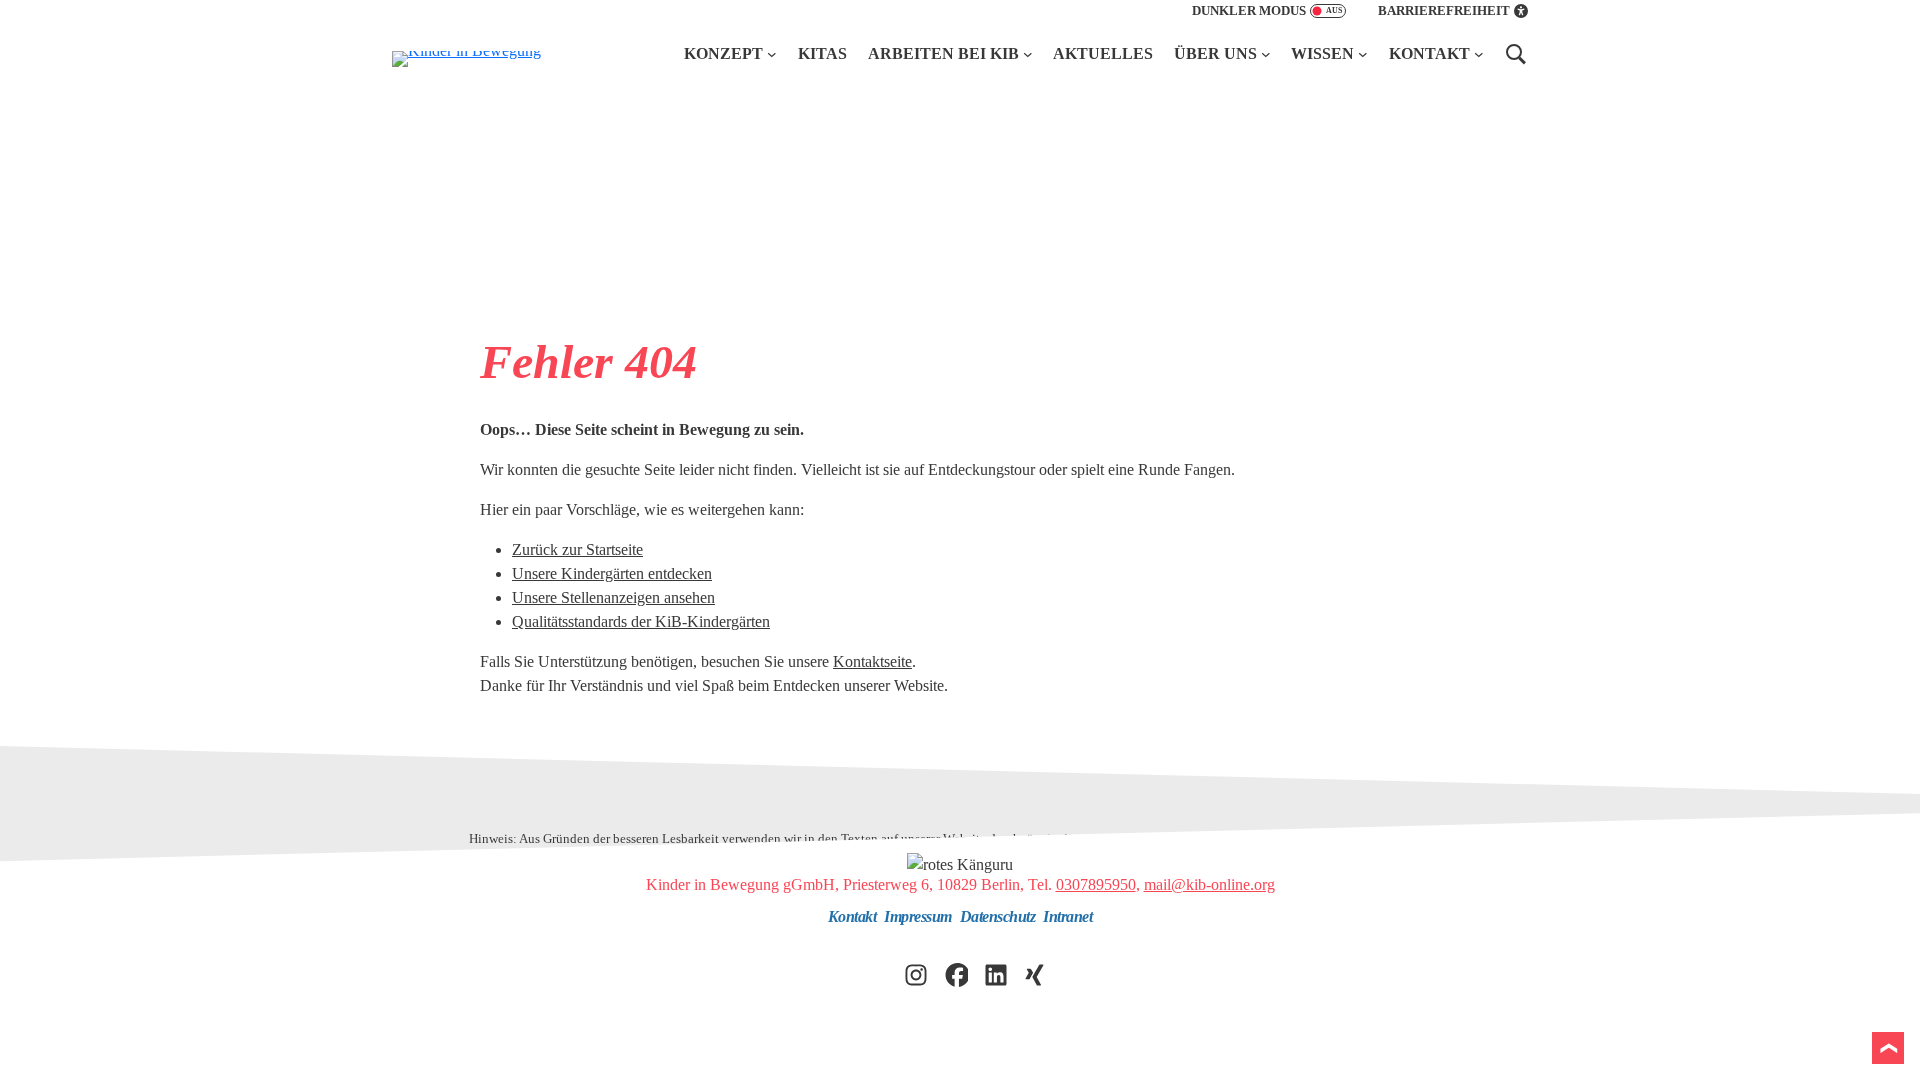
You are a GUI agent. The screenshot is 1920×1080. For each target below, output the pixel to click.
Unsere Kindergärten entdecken (612, 573)
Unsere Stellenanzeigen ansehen (613, 597)
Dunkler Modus (1249, 11)
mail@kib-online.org (1209, 884)
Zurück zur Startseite (577, 549)
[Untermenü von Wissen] (1363, 54)
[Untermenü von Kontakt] (1479, 54)
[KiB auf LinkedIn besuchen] (996, 972)
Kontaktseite (872, 661)
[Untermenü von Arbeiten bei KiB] (1028, 54)
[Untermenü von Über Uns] (1266, 54)
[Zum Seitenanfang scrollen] (1888, 1048)
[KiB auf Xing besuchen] (1036, 972)
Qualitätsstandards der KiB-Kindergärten (641, 621)
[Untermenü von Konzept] (772, 54)
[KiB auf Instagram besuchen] (916, 972)
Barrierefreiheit (1444, 11)
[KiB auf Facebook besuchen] (956, 972)
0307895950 (1096, 884)
